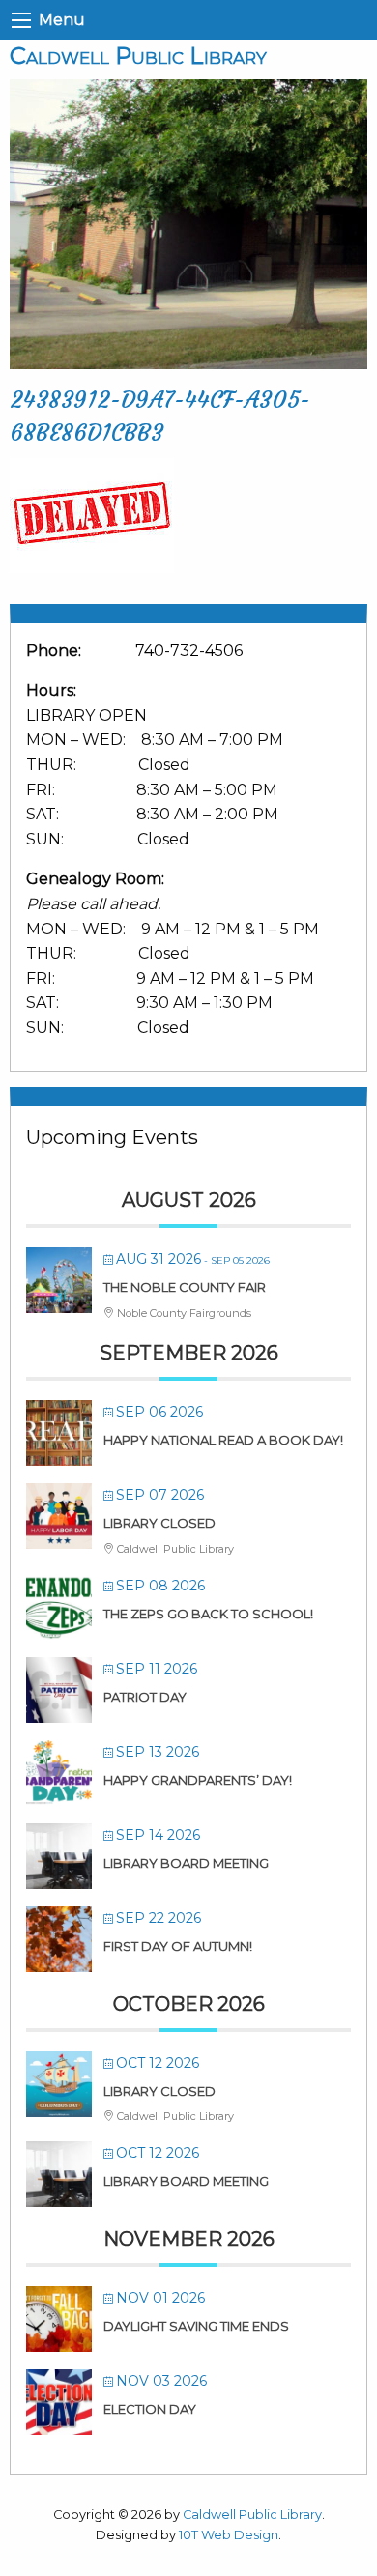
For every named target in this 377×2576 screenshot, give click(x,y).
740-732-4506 (189, 651)
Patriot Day (145, 1697)
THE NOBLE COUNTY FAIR (185, 1287)
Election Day (150, 2409)
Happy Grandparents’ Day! (198, 1780)
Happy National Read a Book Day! (223, 1440)
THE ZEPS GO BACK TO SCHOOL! (208, 1614)
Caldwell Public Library (138, 56)
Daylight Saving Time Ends (196, 2326)
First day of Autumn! (178, 1946)
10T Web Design (229, 2535)
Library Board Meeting (186, 1863)
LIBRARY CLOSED (159, 1523)
